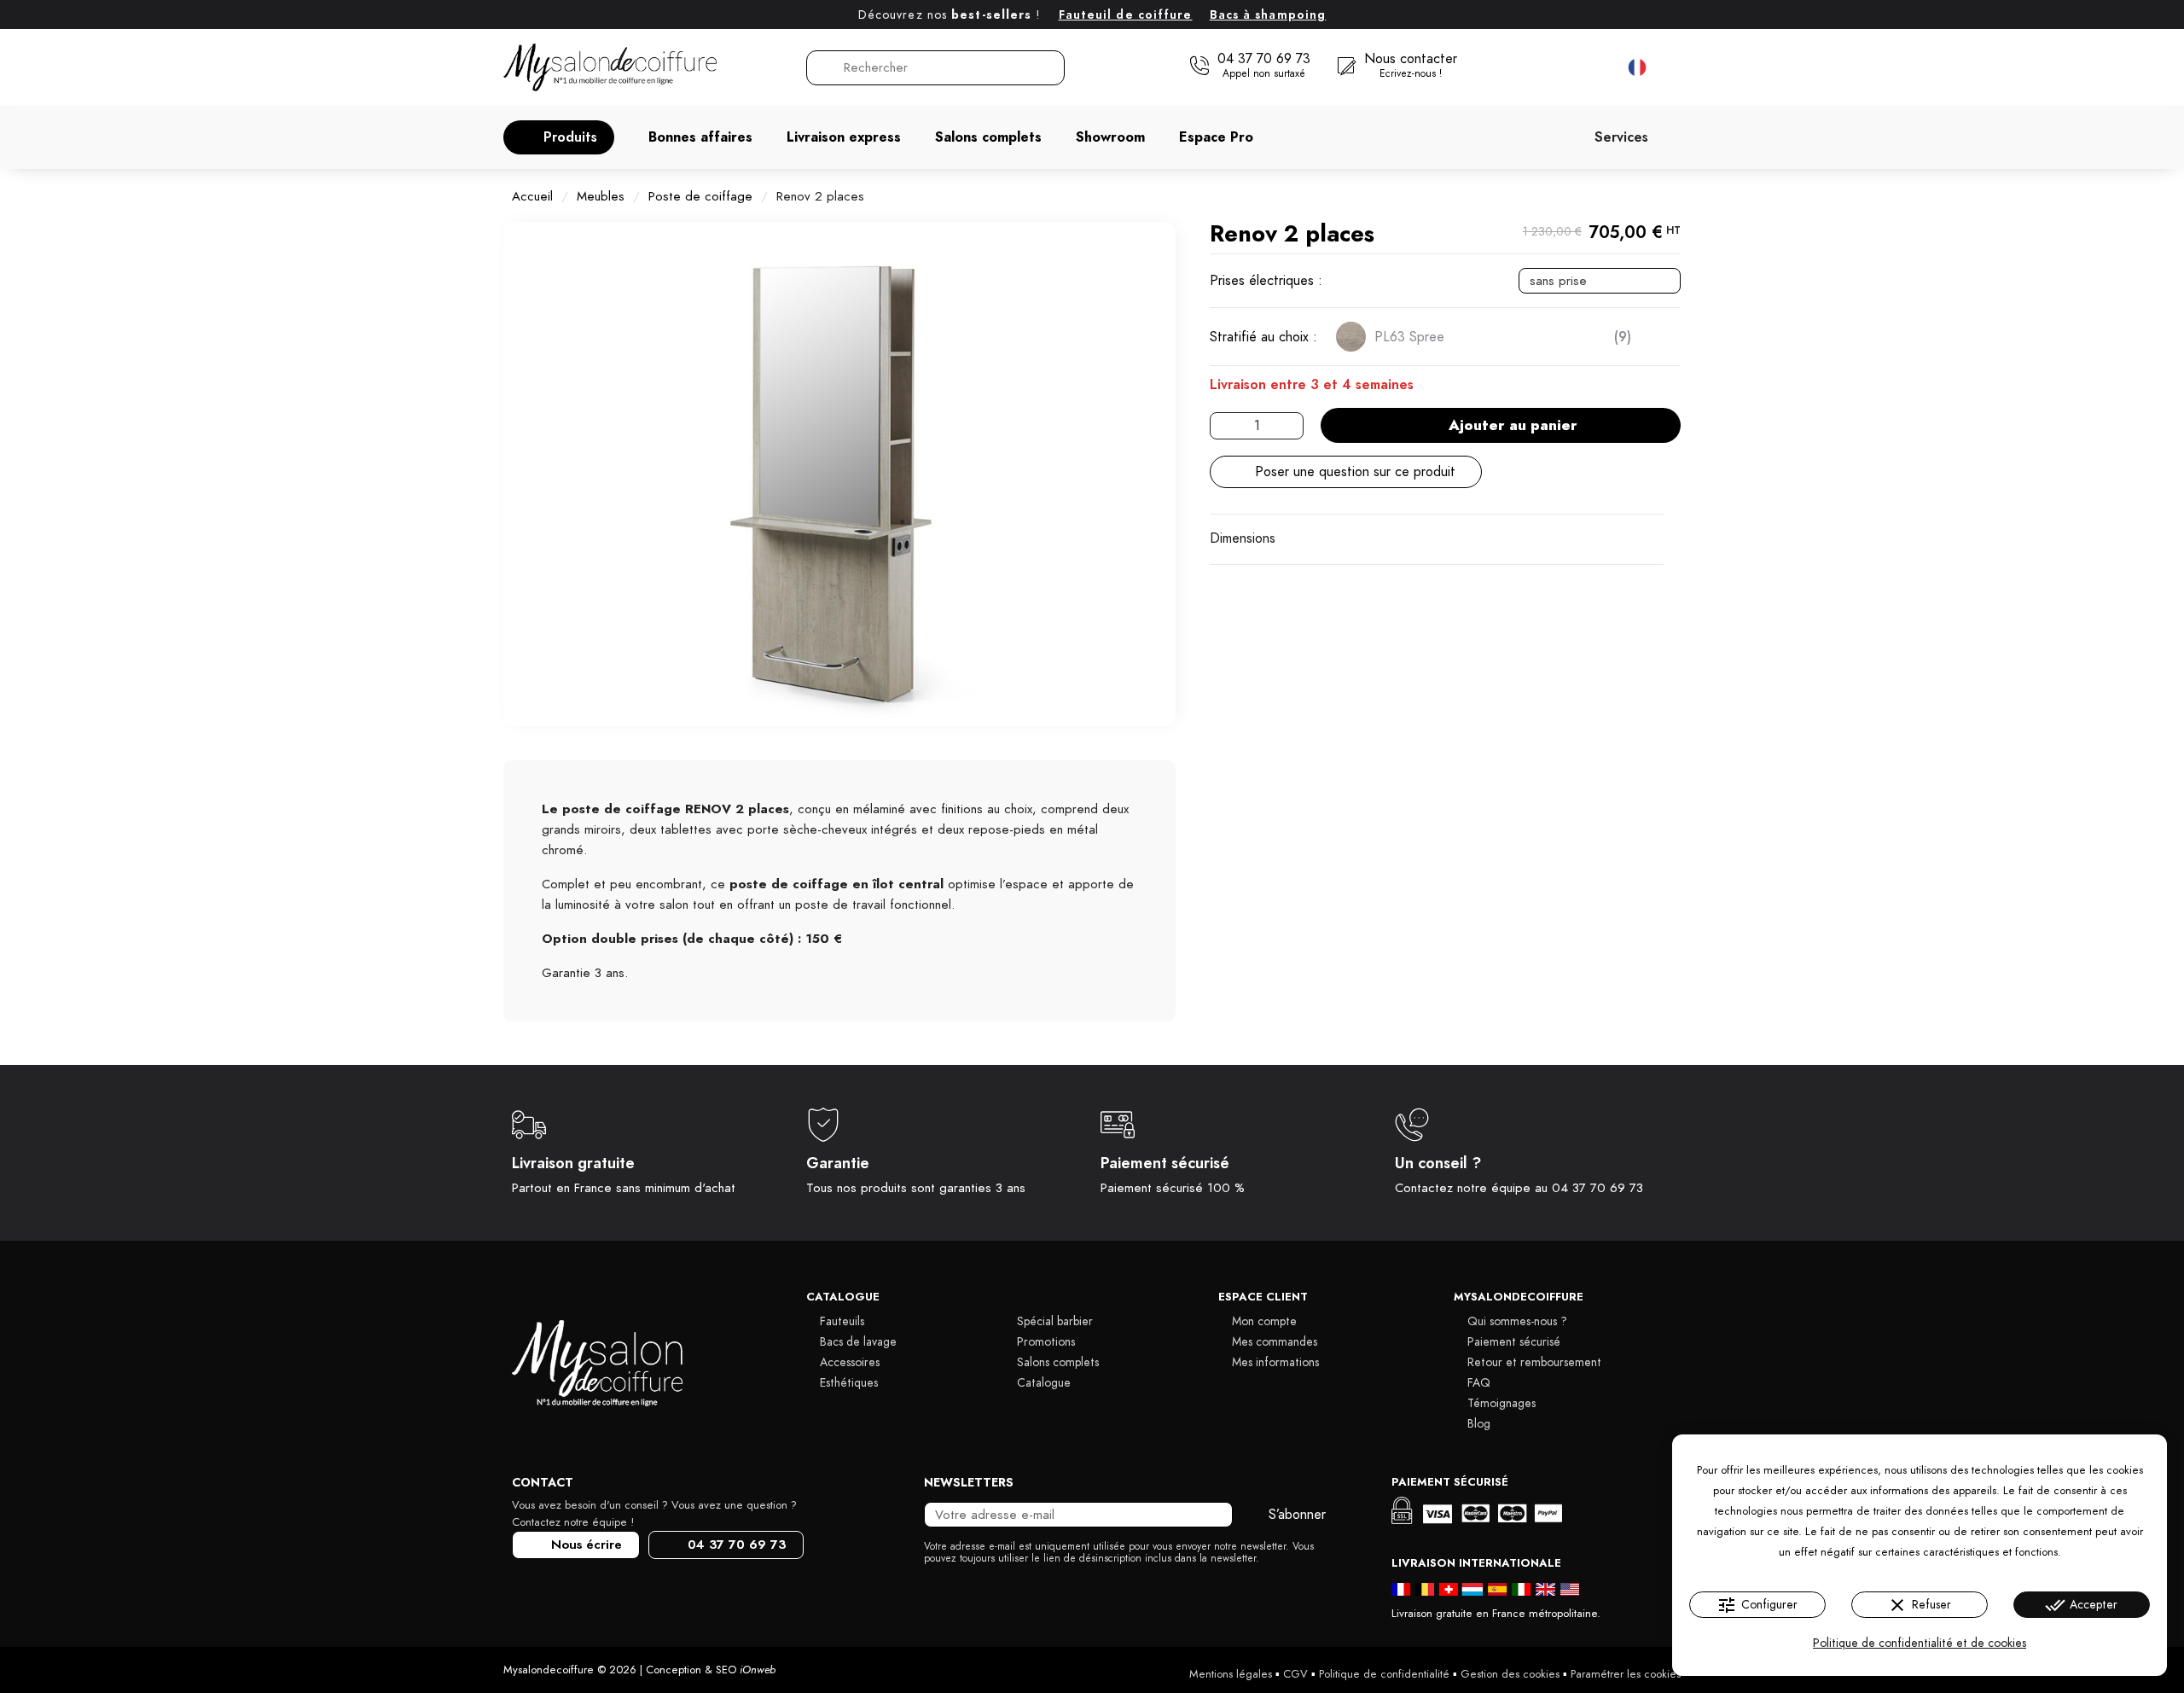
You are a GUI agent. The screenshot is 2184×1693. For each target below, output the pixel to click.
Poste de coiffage (700, 196)
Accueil (532, 196)
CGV (1295, 1674)
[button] (559, 137)
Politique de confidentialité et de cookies (1920, 1643)
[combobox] (937, 68)
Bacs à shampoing (1268, 15)
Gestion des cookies (1510, 1674)
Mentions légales (1231, 1674)
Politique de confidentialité (1384, 1674)
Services (1621, 137)
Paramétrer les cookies (1626, 1674)
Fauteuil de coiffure (1126, 15)
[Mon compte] (1562, 67)
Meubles (601, 196)
